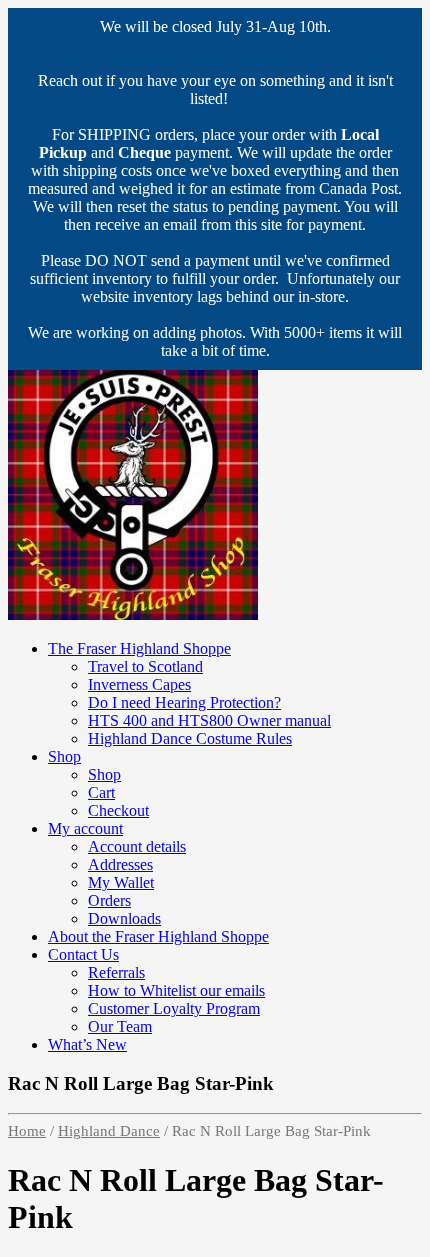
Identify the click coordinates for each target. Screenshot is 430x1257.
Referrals (116, 972)
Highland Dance (109, 1131)
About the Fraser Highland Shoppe (158, 936)
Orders (109, 900)
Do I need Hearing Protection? (184, 702)
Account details (137, 846)
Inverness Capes (139, 684)
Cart (101, 792)
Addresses (120, 864)
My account (85, 828)
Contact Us (83, 954)
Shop (64, 756)
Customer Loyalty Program (174, 1008)
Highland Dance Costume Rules (190, 738)
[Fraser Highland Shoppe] (133, 614)
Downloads (124, 918)
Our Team (120, 1026)
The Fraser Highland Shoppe (139, 648)
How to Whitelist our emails (176, 990)
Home (27, 1131)
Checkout (118, 810)
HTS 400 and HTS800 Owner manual (209, 720)
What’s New (87, 1044)
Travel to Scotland (145, 666)
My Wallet (121, 882)
